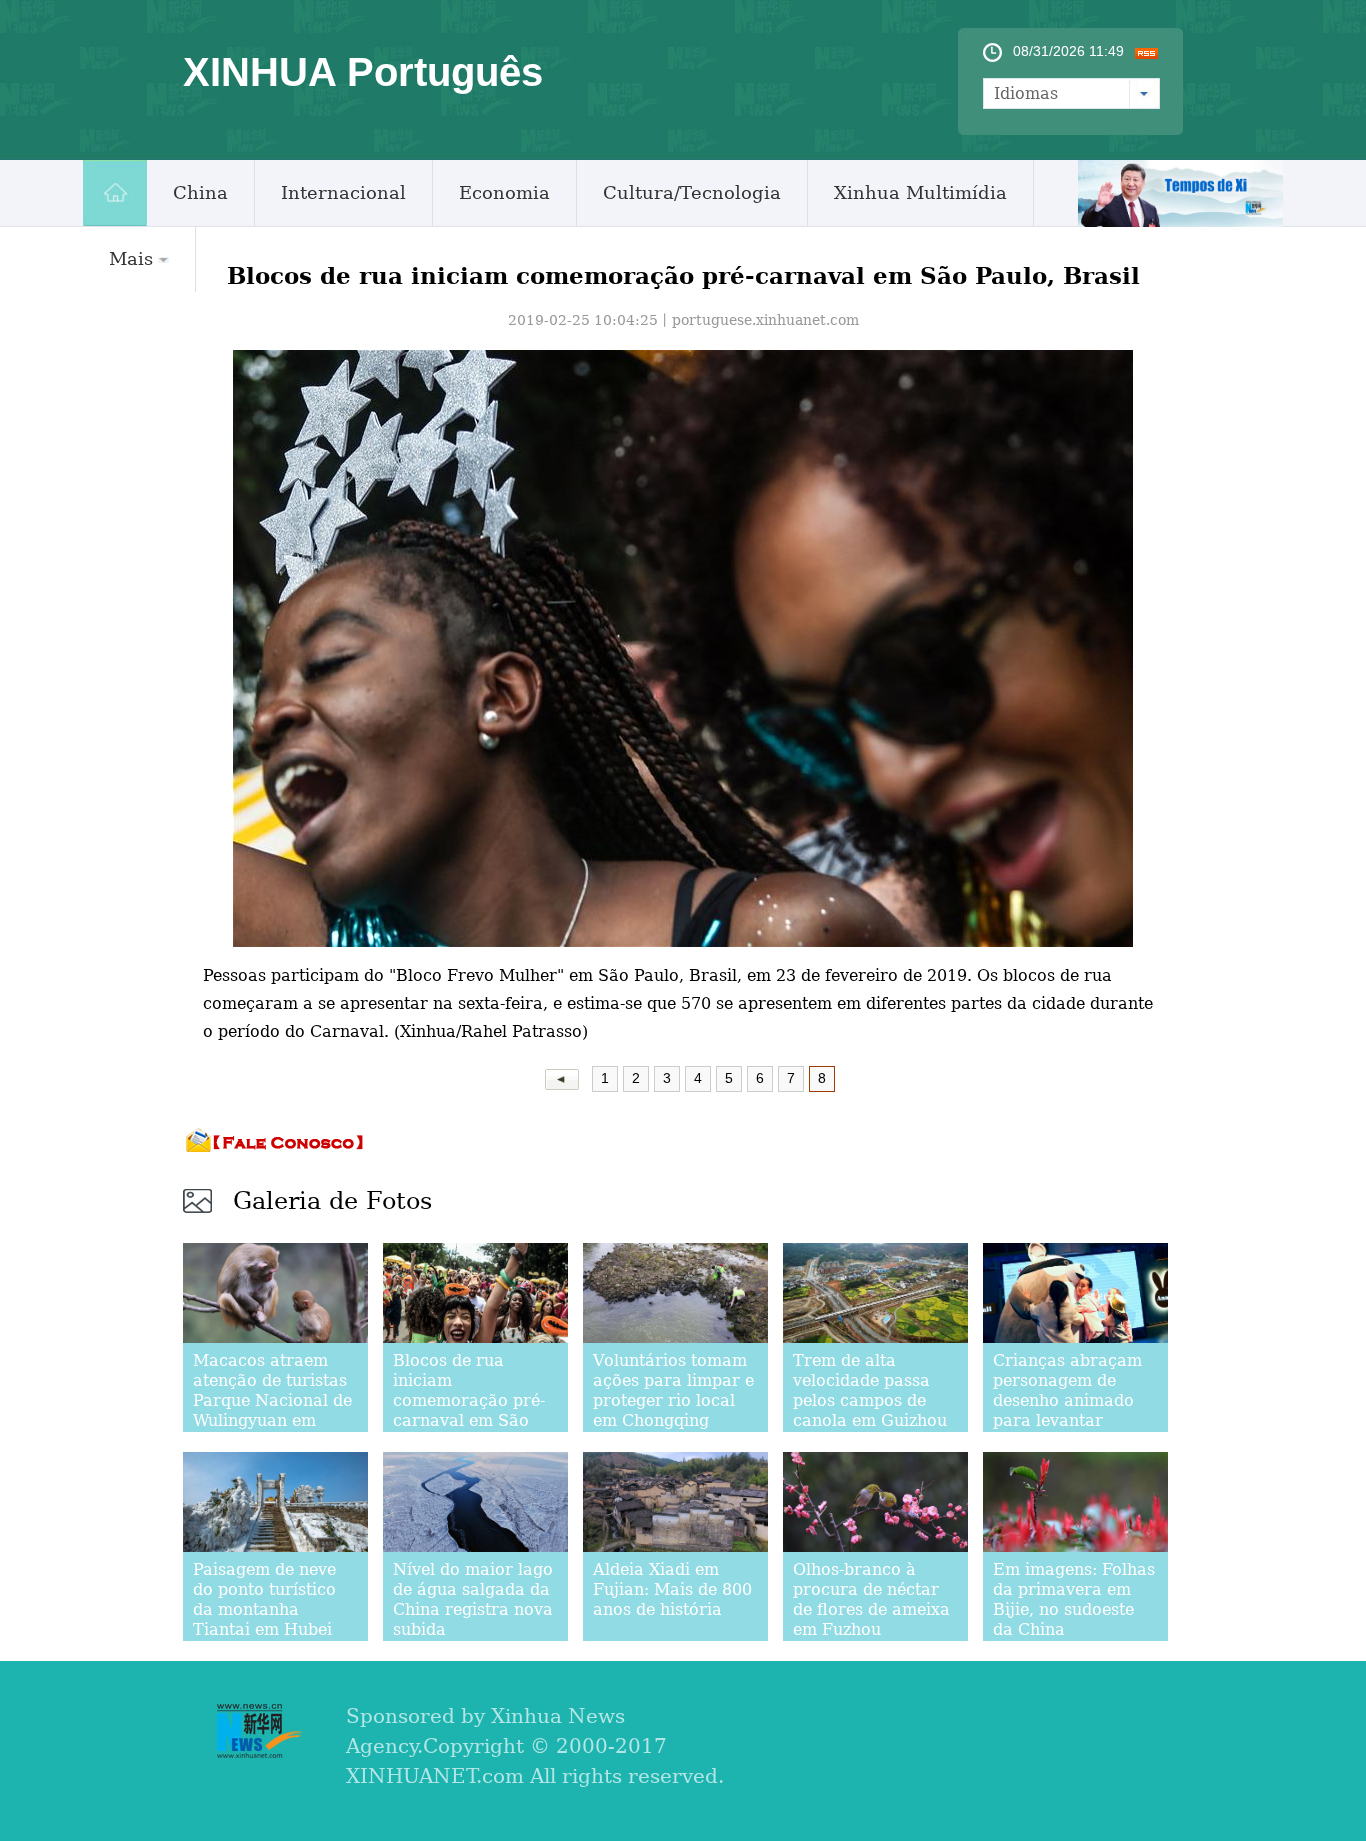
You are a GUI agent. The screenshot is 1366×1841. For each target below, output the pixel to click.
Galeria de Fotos (332, 1201)
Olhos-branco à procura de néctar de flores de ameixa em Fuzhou (871, 1599)
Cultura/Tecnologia (692, 192)
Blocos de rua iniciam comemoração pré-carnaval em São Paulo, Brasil (469, 1400)
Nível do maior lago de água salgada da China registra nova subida (473, 1599)
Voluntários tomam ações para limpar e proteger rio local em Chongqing (673, 1390)
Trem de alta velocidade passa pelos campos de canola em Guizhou (870, 1390)
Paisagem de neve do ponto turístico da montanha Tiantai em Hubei (264, 1599)
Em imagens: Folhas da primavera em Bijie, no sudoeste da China (1074, 1599)
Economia (504, 192)
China (200, 192)
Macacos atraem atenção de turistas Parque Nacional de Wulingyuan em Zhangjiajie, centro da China (272, 1410)
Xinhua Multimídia (920, 192)
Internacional (343, 192)
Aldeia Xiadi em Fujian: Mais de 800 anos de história (672, 1589)
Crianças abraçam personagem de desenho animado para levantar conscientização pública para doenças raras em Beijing (1067, 1430)
